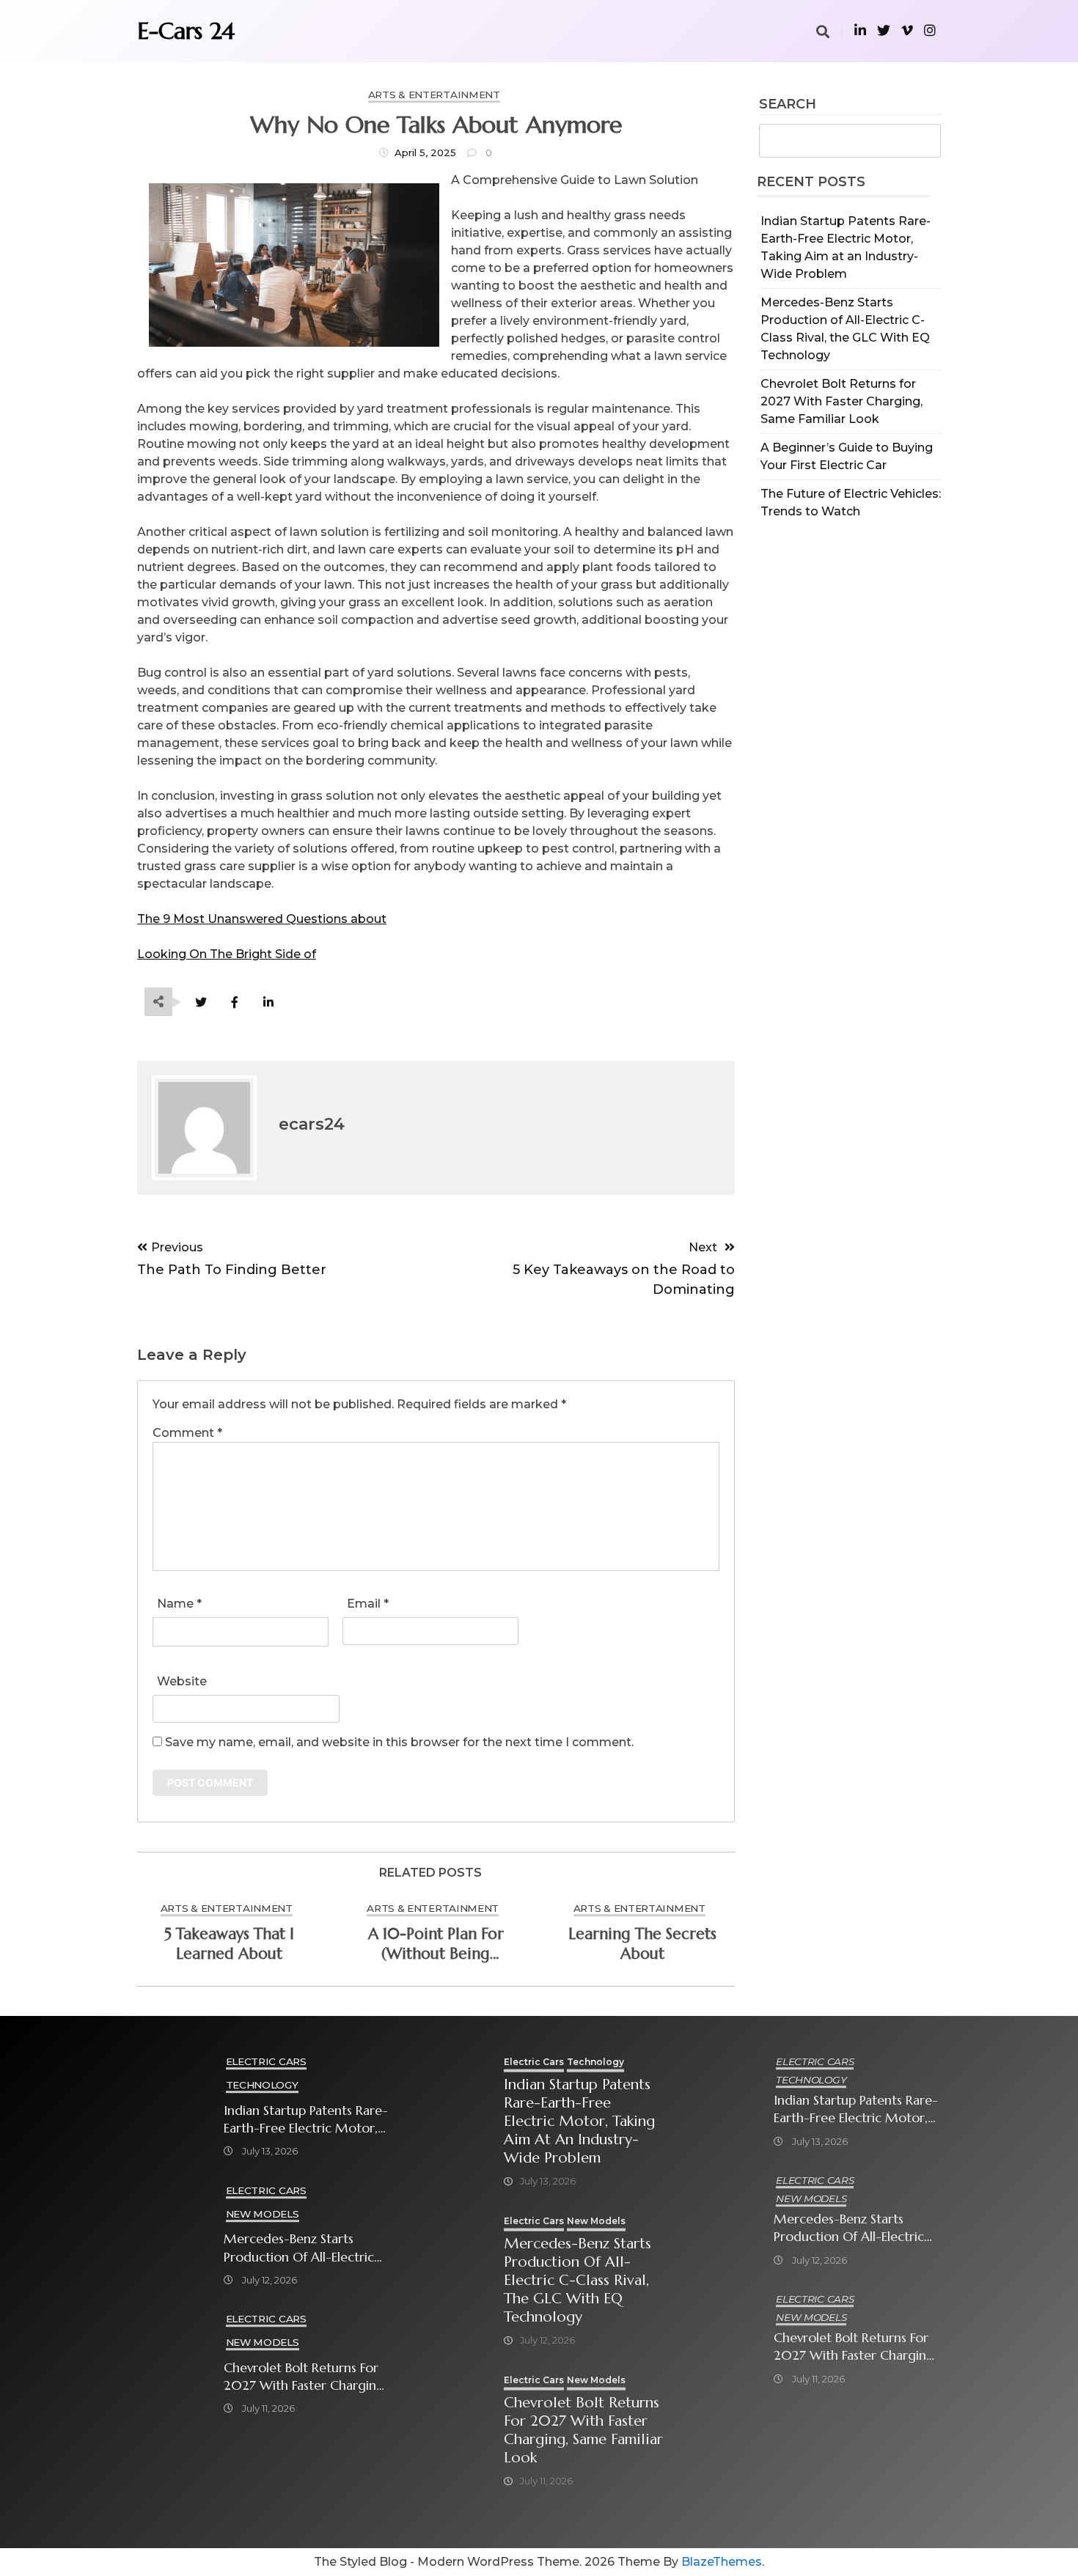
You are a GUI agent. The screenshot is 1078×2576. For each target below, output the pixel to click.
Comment (187, 1433)
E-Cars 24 (186, 31)
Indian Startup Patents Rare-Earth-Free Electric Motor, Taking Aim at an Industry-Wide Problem (306, 2120)
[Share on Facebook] (234, 1002)
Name (179, 1604)
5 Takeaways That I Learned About (229, 1944)
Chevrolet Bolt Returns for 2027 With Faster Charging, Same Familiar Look (841, 401)
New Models (263, 2214)
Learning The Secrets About (642, 1944)
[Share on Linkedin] (268, 1002)
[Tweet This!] (201, 1002)
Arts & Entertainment (434, 95)
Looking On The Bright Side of (227, 954)
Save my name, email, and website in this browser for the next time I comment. (399, 1742)
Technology (262, 2085)
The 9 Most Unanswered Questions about (262, 919)
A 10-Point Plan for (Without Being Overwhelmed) (436, 1944)
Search (788, 105)
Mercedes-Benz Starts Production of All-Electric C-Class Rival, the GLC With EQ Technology (305, 2248)
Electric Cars (266, 2061)
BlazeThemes (722, 2562)
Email (368, 1604)
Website (182, 1681)
